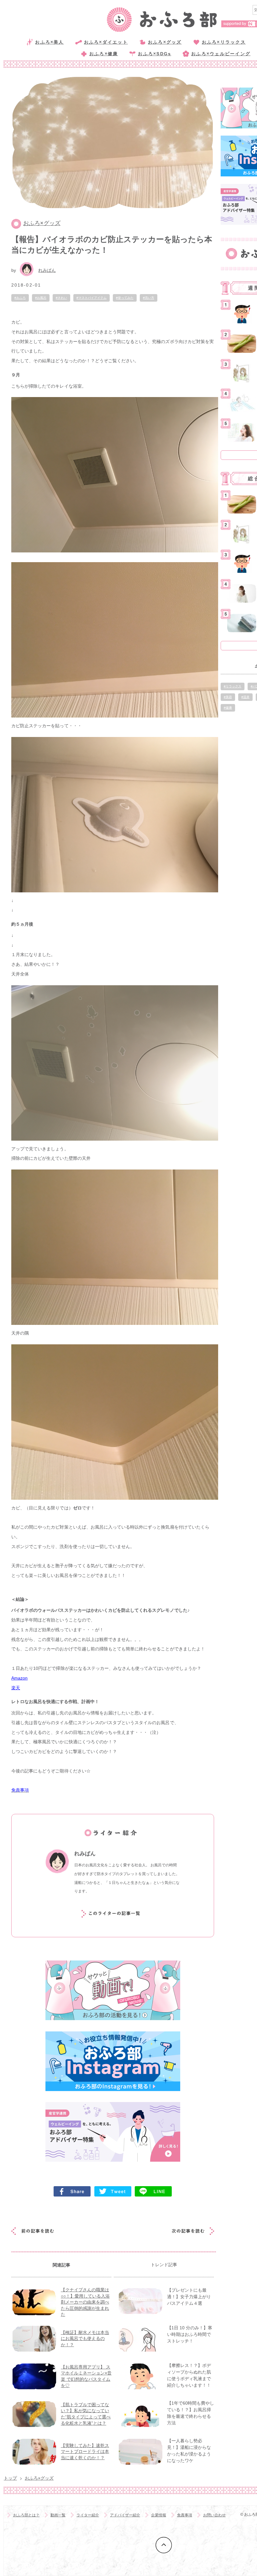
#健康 (228, 708)
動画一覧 (58, 2515)
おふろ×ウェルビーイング (221, 54)
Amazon (19, 1678)
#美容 (228, 697)
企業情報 (159, 2515)
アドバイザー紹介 (125, 2515)
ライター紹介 (88, 2515)
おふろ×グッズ (165, 42)
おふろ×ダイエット (106, 42)
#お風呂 (41, 298)
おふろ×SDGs (155, 54)
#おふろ (20, 298)
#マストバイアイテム (92, 298)
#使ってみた (125, 298)
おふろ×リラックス (224, 42)
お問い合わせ (214, 2515)
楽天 (16, 1688)
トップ (10, 2478)
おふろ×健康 (104, 54)
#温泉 (245, 697)
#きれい (61, 298)
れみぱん (47, 270)
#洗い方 (149, 298)
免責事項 (185, 2515)
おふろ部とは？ (26, 2515)
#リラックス (233, 686)
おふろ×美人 (49, 42)
